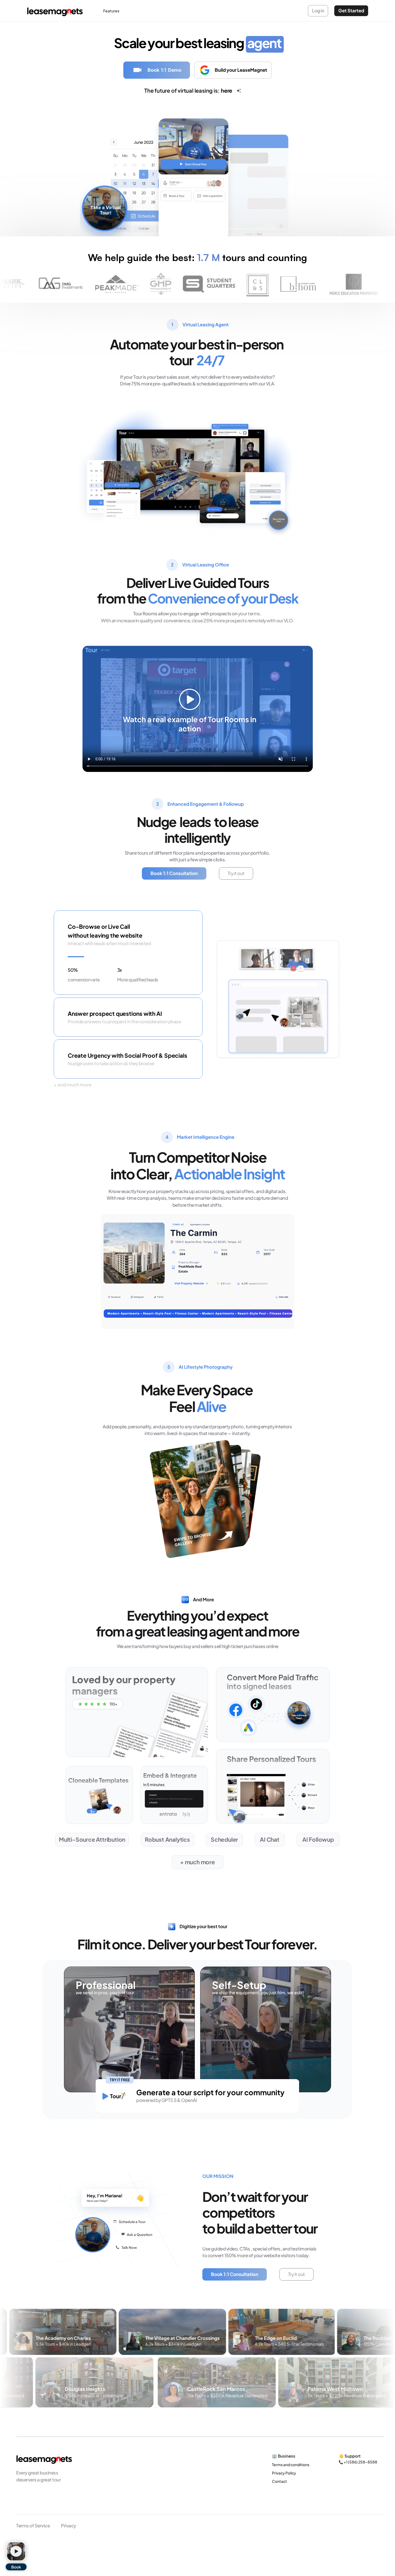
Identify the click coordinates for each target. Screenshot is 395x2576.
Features (111, 11)
